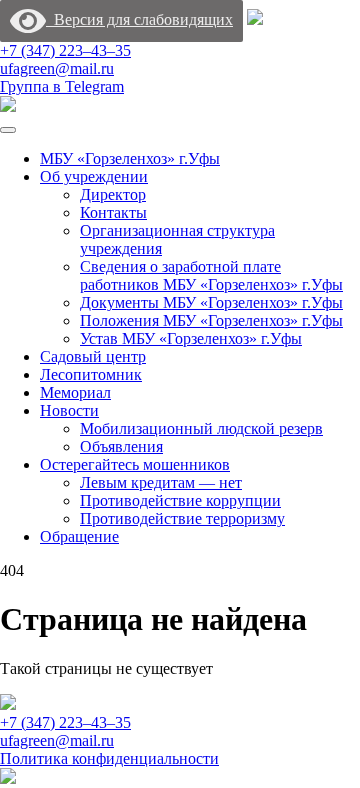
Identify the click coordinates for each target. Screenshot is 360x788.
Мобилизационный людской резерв (201, 428)
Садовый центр (93, 356)
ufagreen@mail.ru (57, 68)
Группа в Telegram (62, 86)
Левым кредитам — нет (161, 482)
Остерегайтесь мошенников (135, 464)
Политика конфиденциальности (109, 758)
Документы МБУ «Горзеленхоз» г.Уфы (211, 302)
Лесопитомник (91, 374)
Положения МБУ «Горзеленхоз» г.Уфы (211, 320)
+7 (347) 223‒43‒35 (65, 50)
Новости (69, 410)
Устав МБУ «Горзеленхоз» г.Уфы (191, 338)
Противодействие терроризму (182, 518)
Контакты (113, 212)
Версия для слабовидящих (139, 19)
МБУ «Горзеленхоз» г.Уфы (130, 158)
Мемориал (75, 392)
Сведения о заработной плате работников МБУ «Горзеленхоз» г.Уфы (211, 275)
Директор (113, 194)
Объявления (121, 446)
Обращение (79, 536)
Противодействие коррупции (180, 500)
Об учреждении (94, 176)
